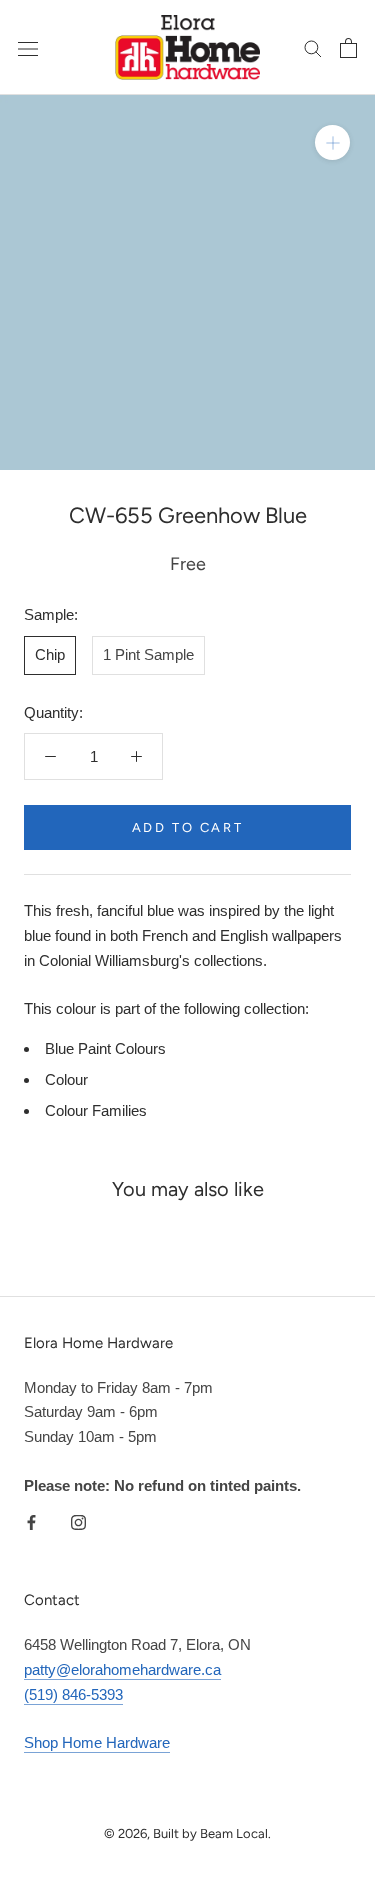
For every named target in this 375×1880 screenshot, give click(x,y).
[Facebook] (31, 1522)
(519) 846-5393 (73, 1694)
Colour (66, 1079)
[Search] (313, 48)
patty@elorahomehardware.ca (122, 1669)
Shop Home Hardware (97, 1742)
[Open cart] (348, 48)
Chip (50, 654)
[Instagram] (78, 1522)
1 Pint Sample (148, 654)
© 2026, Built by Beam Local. (187, 1833)
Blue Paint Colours (105, 1048)
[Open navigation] (28, 48)
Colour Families (96, 1110)
